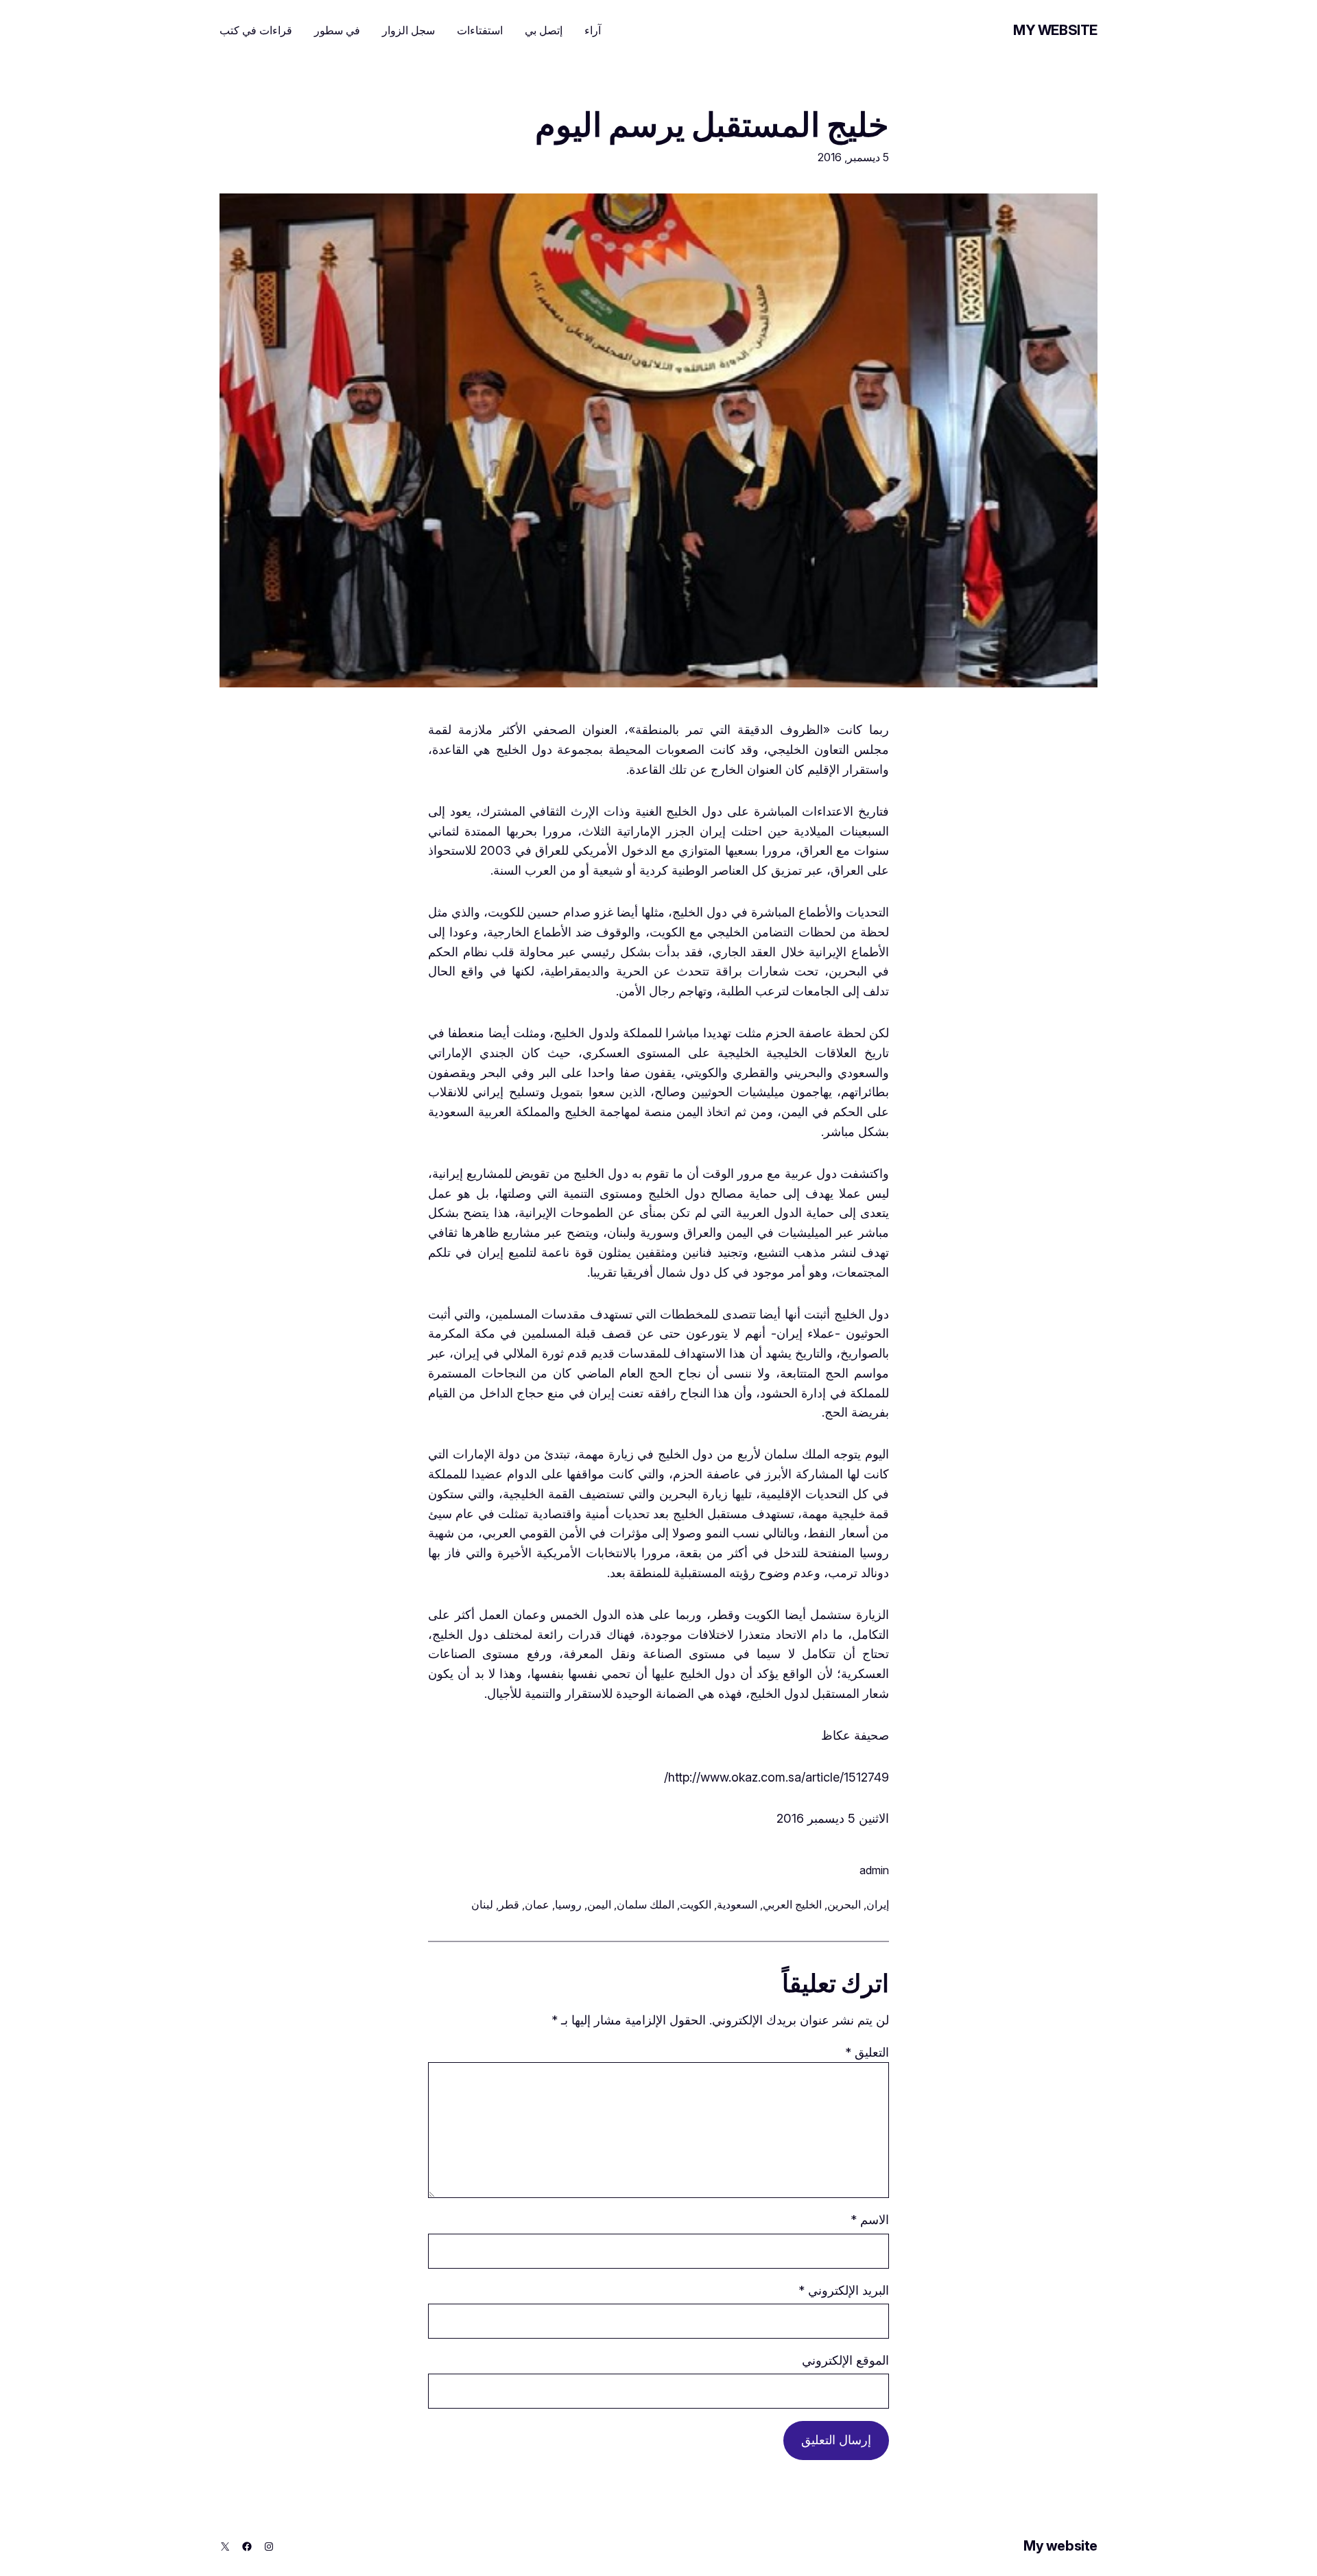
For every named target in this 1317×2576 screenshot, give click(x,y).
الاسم (870, 2220)
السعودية (737, 1904)
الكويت (696, 1904)
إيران (878, 1904)
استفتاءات (480, 30)
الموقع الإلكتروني (845, 2360)
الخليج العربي (792, 1904)
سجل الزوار (408, 30)
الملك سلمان (645, 1904)
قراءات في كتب (256, 30)
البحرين (844, 1904)
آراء (593, 30)
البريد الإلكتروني (844, 2290)
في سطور (337, 30)
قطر (509, 1904)
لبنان (482, 1904)
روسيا (568, 1904)
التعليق (867, 2052)
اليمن (599, 1904)
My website (1055, 30)
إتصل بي (544, 30)
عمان (537, 1904)
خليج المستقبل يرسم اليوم (712, 125)
